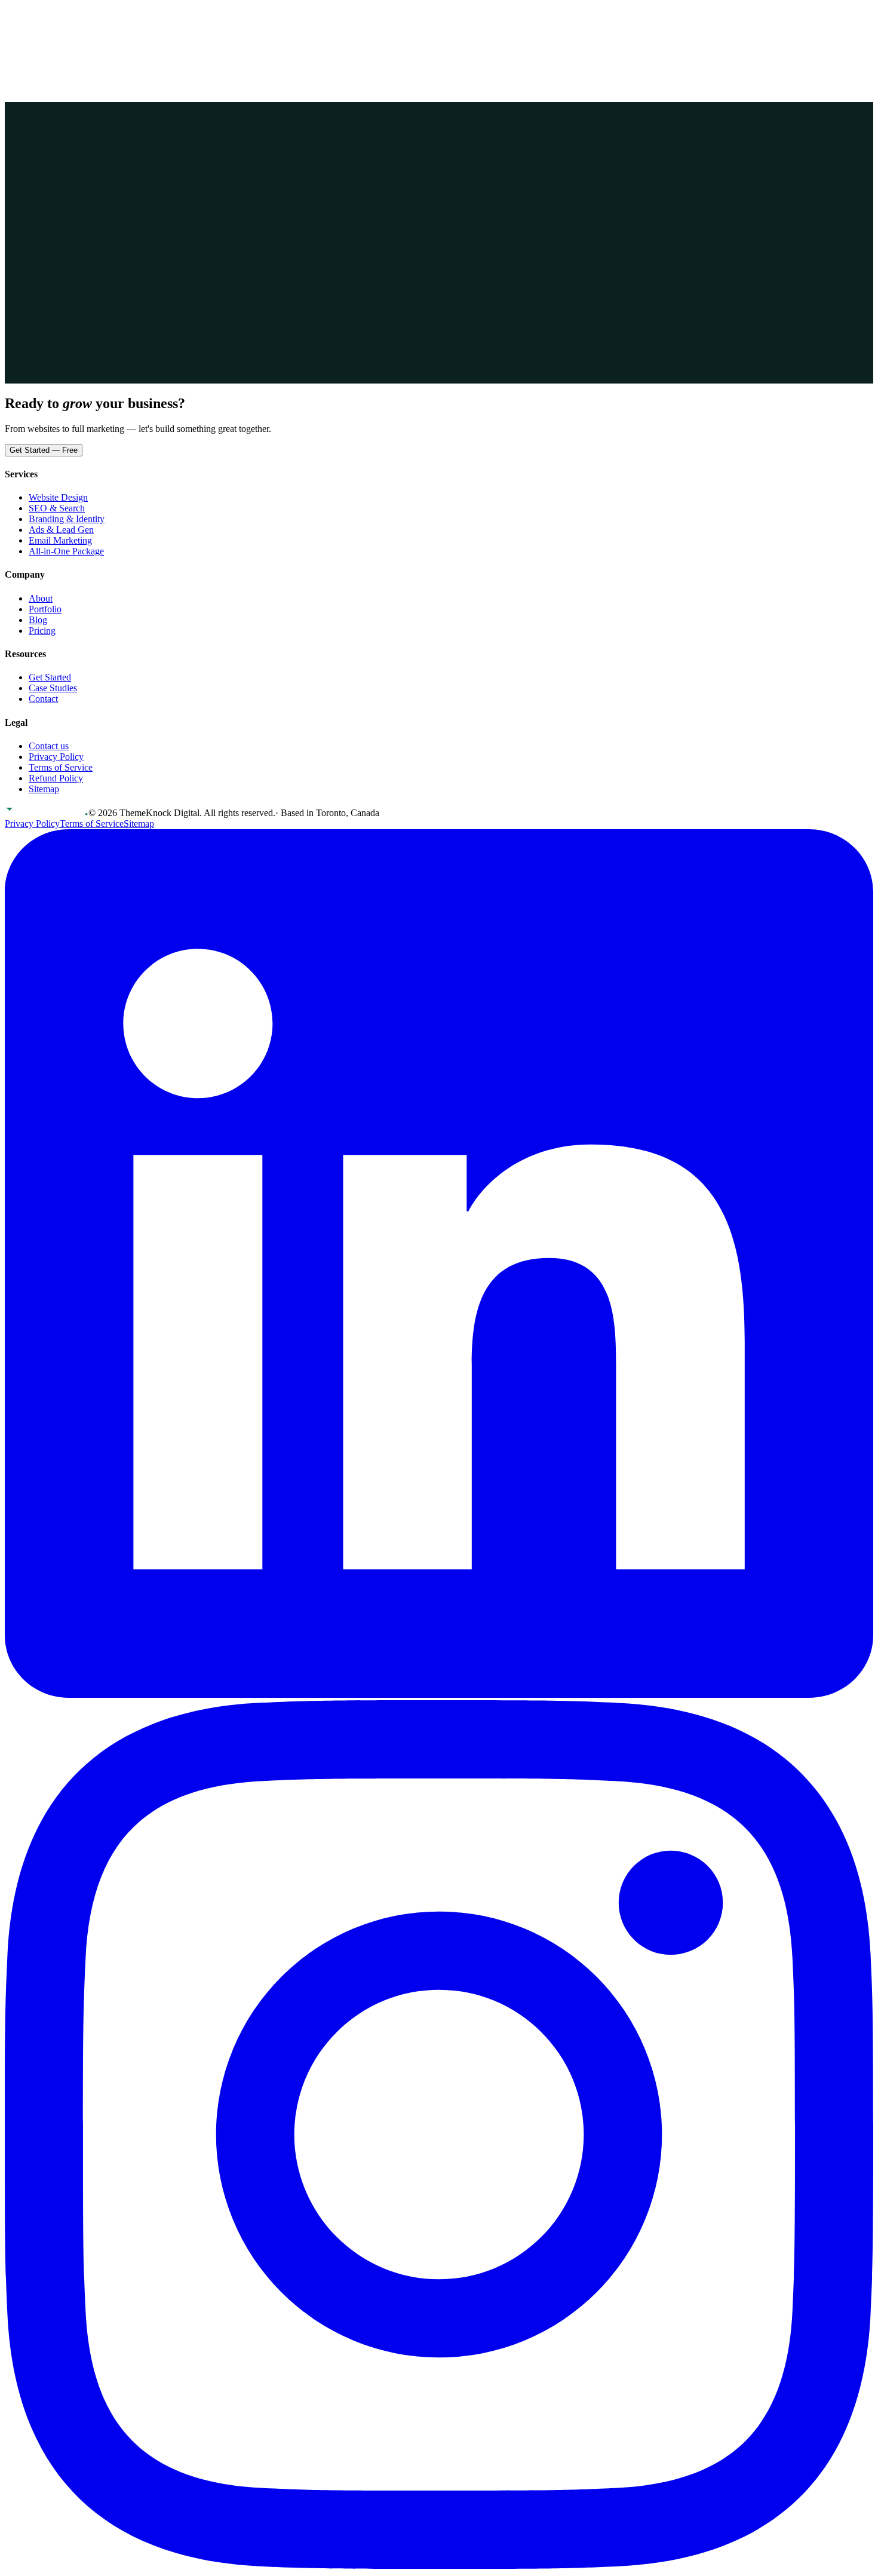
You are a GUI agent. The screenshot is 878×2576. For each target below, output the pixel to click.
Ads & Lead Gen (61, 530)
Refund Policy (56, 778)
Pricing (51, 16)
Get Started (93, 30)
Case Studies (53, 688)
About (76, 16)
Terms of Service (61, 767)
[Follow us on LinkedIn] (439, 1695)
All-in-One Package (66, 551)
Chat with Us (110, 221)
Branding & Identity (67, 519)
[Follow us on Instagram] (439, 2566)
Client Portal (36, 29)
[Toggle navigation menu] (16, 45)
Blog (38, 620)
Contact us (49, 746)
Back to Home (44, 221)
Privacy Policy (56, 757)
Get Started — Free (44, 450)
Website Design (58, 497)
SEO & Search (57, 508)
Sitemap (44, 789)
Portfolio (21, 16)
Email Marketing (60, 540)
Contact (103, 16)
